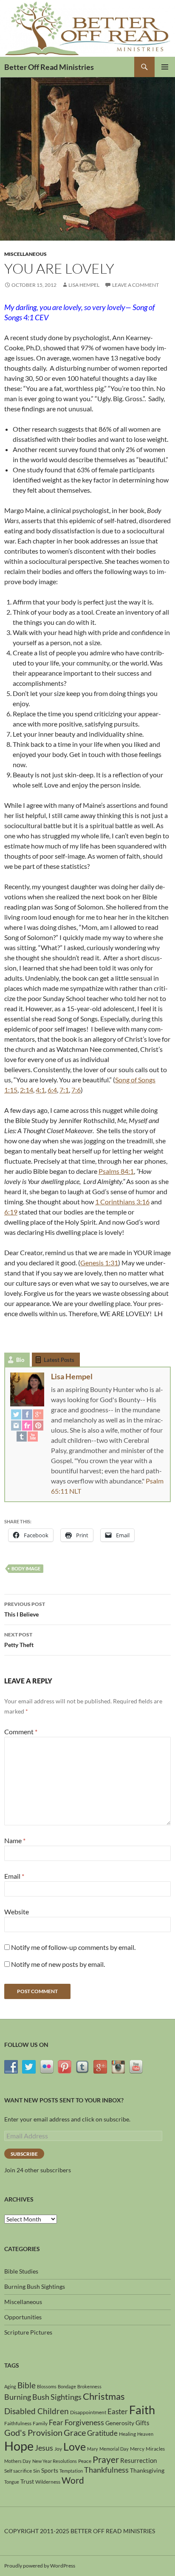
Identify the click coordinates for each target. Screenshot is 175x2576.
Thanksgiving (147, 2470)
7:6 (76, 1090)
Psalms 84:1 (116, 1171)
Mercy (137, 2449)
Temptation (71, 2471)
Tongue (12, 2482)
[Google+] (38, 1414)
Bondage (67, 2386)
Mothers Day (18, 2461)
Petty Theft (19, 1640)
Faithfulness (18, 2423)
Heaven (145, 2434)
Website (17, 1912)
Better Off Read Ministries (49, 67)
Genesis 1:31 (99, 1263)
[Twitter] (16, 1414)
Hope (19, 2446)
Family (40, 2423)
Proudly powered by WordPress (40, 2566)
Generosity (120, 2423)
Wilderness (48, 2482)
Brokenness (89, 2386)
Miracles (155, 2449)
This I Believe (25, 1609)
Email (14, 1876)
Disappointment (88, 2412)
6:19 (11, 1212)
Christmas (104, 2396)
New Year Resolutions (55, 2461)
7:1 (64, 1090)
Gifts (143, 2423)
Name (15, 1840)
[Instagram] (16, 1425)
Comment (21, 1732)
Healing (127, 2434)
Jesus (44, 2448)
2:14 (27, 1090)
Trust (27, 2481)
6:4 (52, 1090)
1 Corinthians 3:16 (122, 1202)
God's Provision (33, 2432)
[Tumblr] (22, 1436)
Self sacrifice (18, 2471)
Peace (85, 2461)
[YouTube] (33, 1436)
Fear (56, 2422)
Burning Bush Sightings (35, 2286)
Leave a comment (135, 285)
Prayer (106, 2460)
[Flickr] (27, 1425)
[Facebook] (27, 1414)
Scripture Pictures (28, 2332)
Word (73, 2480)
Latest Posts (59, 1360)
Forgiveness (84, 2422)
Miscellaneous (25, 254)
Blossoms (47, 2386)
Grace (75, 2432)
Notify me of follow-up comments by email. (73, 1947)
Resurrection (138, 2460)
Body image (26, 1568)
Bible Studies (21, 2271)
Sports (50, 2470)
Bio (20, 1360)
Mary (93, 2449)
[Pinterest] (38, 1425)
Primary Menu (165, 67)
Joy (58, 2449)
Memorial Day (114, 2449)
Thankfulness (106, 2470)
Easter (118, 2411)
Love (75, 2446)
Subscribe (24, 2154)
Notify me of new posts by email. (58, 1964)
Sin (37, 2471)
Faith (142, 2410)
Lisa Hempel (84, 285)
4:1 (40, 1090)
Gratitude (102, 2433)
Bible (27, 2385)
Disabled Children (37, 2411)
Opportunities (23, 2317)
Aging (10, 2386)
